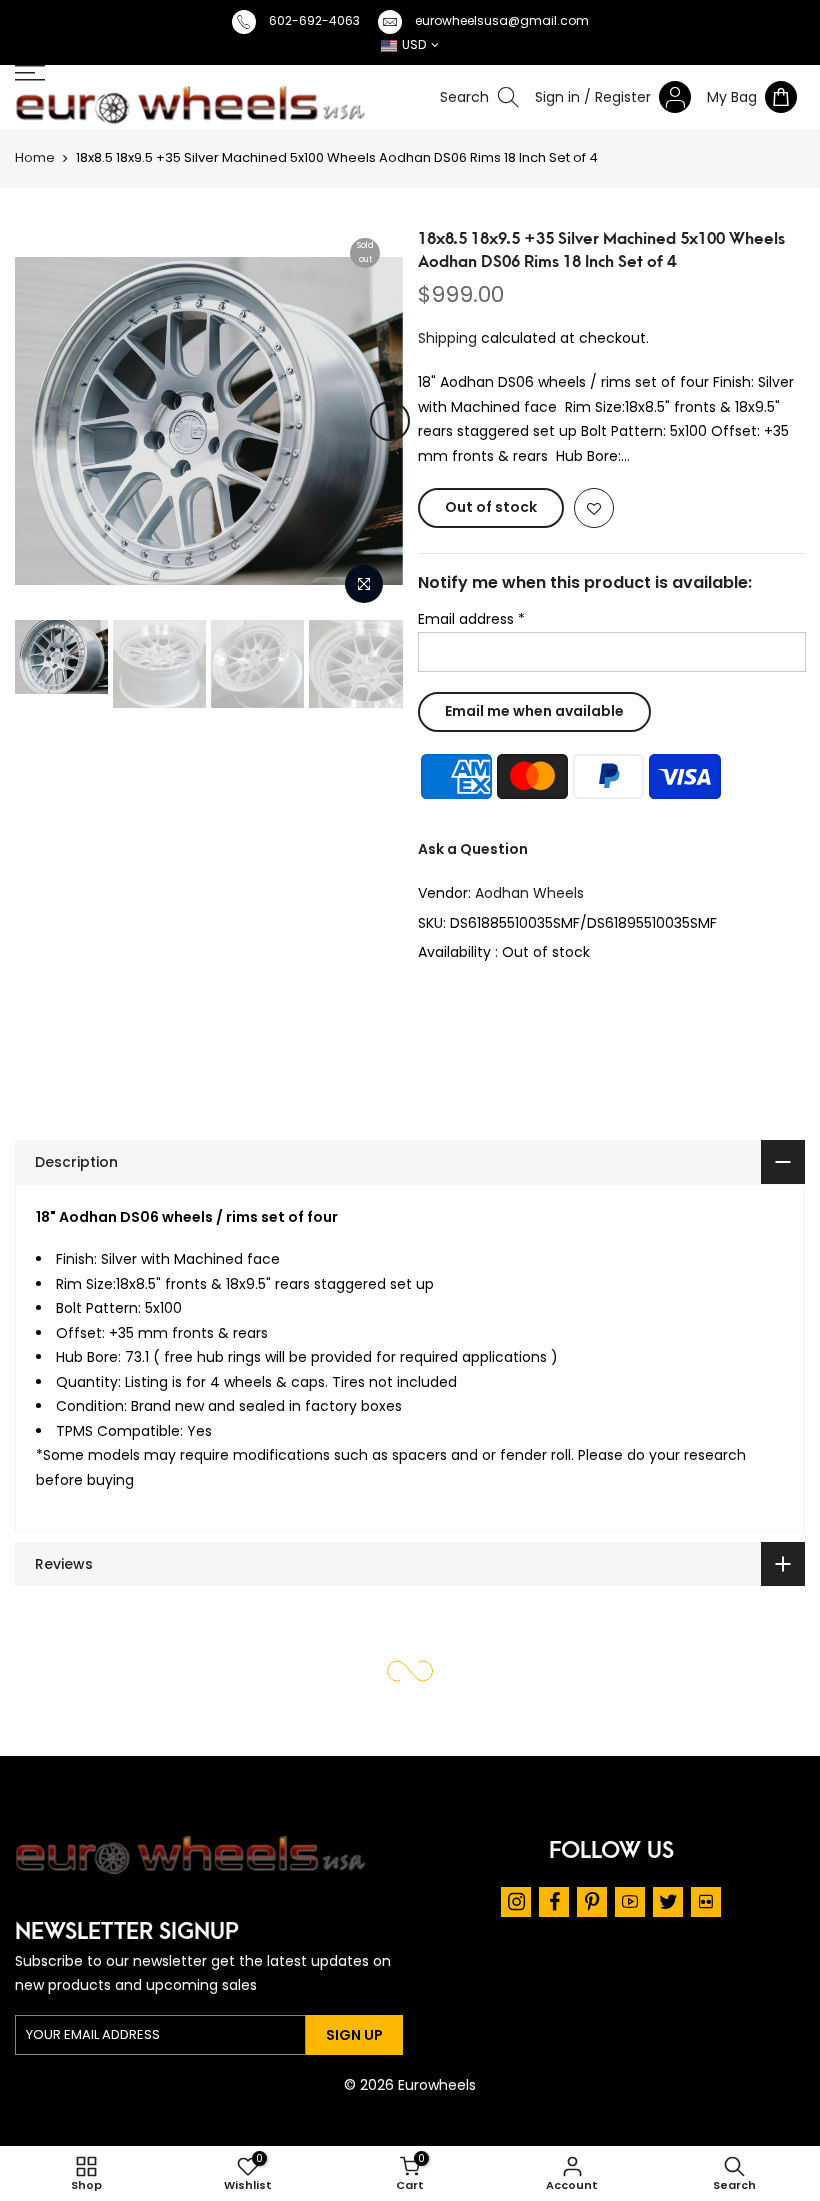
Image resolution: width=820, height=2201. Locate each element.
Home (35, 157)
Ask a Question (473, 848)
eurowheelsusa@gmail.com (502, 20)
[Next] (390, 421)
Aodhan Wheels (529, 893)
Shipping (447, 337)
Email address (471, 619)
